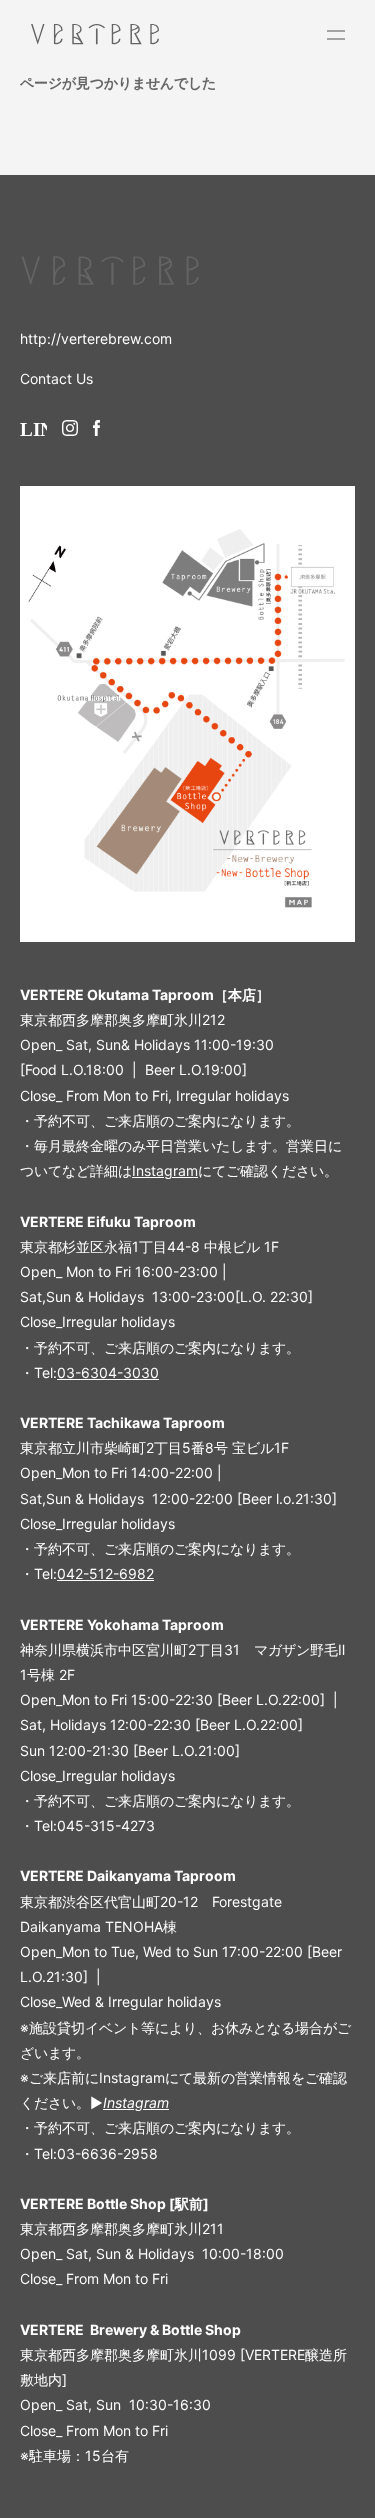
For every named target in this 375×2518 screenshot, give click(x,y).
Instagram (165, 1170)
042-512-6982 (105, 1573)
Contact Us (56, 378)
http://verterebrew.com (96, 338)
